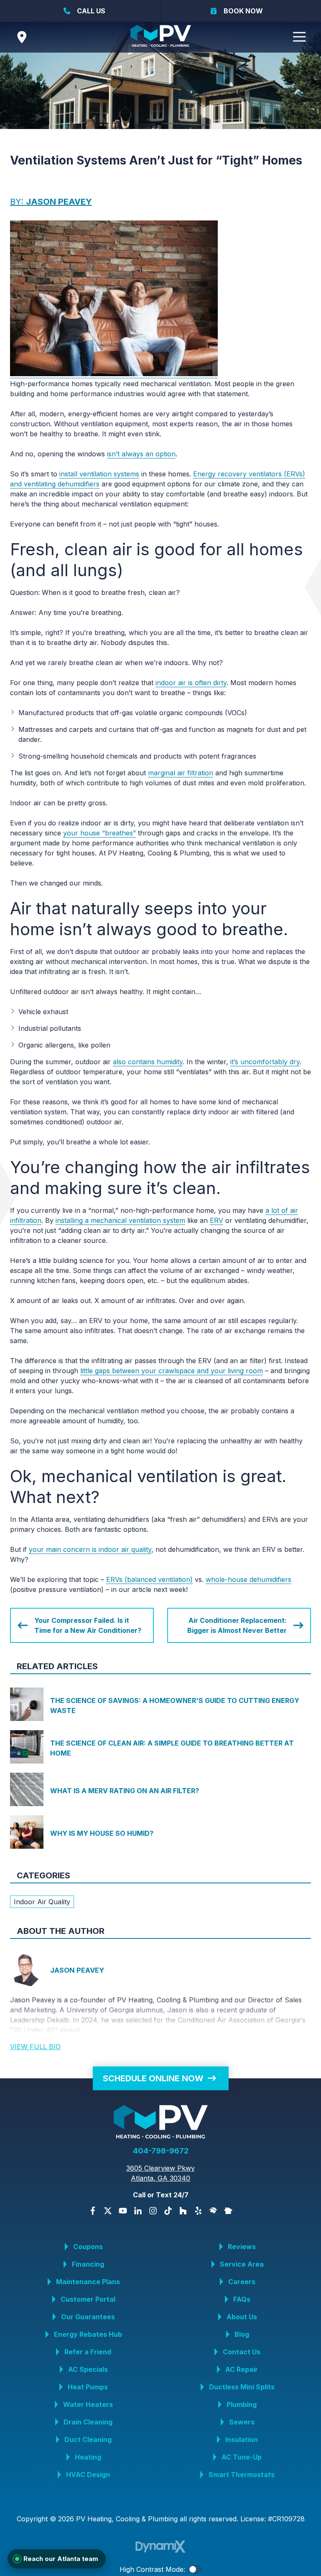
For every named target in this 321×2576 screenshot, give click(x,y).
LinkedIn (138, 2211)
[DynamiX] (160, 2547)
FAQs (242, 2299)
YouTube (123, 2211)
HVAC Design (88, 2475)
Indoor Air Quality (42, 1902)
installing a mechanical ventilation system (120, 1220)
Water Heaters (88, 2404)
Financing (88, 2264)
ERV (217, 1220)
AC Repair (242, 2369)
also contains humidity (148, 1062)
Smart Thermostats (242, 2475)
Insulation (242, 2439)
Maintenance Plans (88, 2282)
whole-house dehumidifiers (248, 1579)
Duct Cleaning (88, 2439)
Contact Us (242, 2352)
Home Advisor (213, 2211)
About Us (242, 2317)
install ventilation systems (99, 474)
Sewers (242, 2422)
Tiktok (168, 2211)
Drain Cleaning (88, 2422)
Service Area (242, 2264)
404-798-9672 (161, 2151)
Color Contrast (195, 2569)
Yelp (198, 2211)
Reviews (242, 2247)
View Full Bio (35, 2047)
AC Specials (88, 2369)
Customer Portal (88, 2299)
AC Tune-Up (242, 2457)
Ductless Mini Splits (242, 2387)
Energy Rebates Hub (88, 2334)
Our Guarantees (88, 2317)
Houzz (183, 2211)
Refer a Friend (88, 2352)
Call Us (91, 11)
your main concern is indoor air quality (90, 1549)
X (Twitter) (108, 2211)
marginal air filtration (181, 773)
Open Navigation (299, 37)
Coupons (88, 2247)
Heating (88, 2457)
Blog (242, 2334)
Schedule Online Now (153, 2078)
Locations (22, 37)
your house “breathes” (99, 833)
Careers (242, 2282)
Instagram (153, 2211)
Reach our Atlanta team (61, 2559)
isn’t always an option (141, 454)
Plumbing (242, 2404)
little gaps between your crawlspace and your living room (172, 1371)
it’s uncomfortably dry (265, 1062)
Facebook (93, 2211)
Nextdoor (228, 2211)
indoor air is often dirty (191, 683)
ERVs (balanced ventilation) (149, 1579)
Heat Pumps (88, 2387)
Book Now (243, 11)
